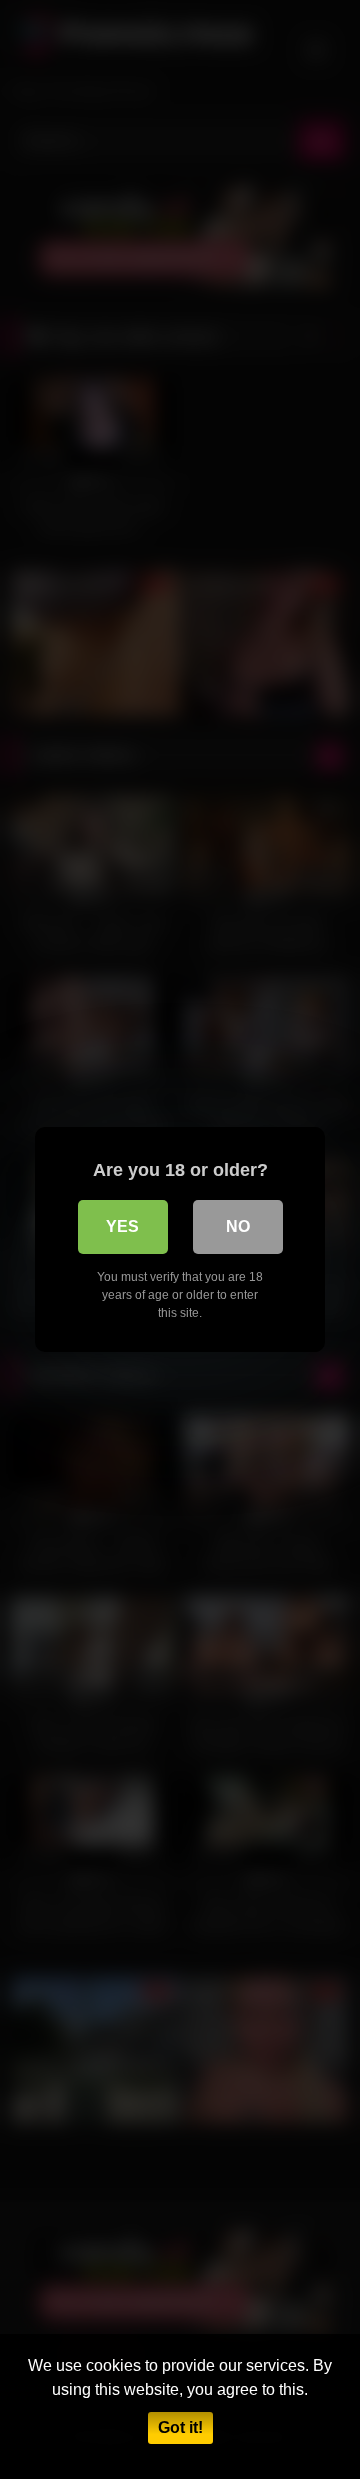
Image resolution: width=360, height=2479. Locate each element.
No (238, 1226)
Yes (122, 1226)
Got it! (180, 2427)
